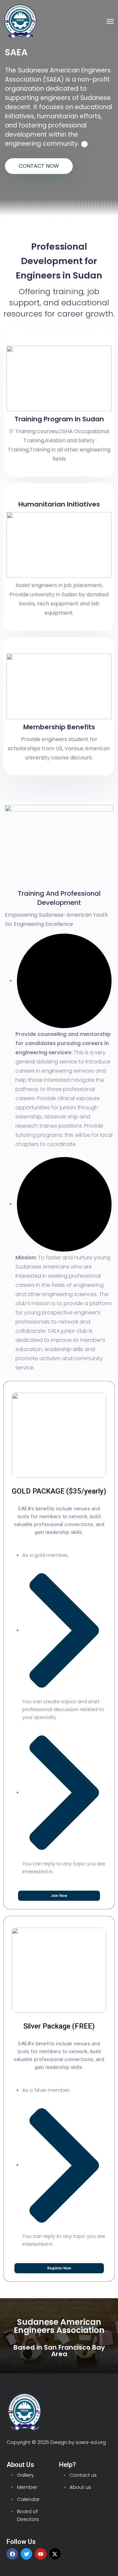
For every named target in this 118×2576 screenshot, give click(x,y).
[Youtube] (40, 2554)
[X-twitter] (55, 2554)
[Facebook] (12, 2554)
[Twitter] (26, 2554)
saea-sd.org (91, 2442)
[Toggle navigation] (110, 21)
